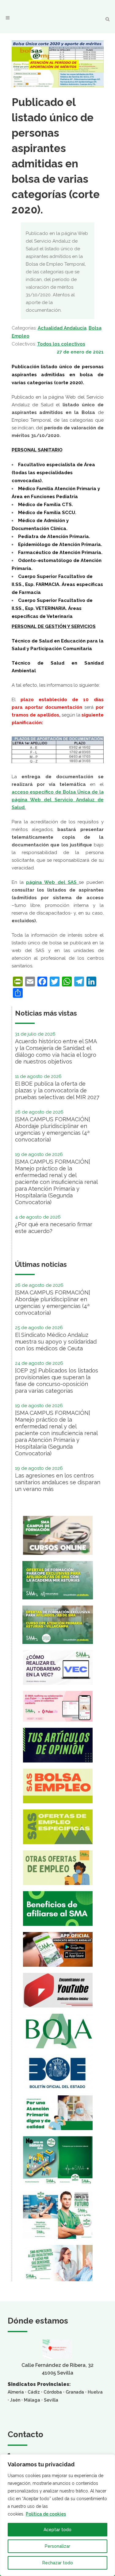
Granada (75, 2392)
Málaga (32, 2400)
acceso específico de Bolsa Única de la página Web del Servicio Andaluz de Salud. (58, 800)
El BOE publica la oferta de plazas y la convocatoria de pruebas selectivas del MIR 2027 (57, 1090)
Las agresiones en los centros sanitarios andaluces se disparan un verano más (58, 1482)
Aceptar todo (57, 2530)
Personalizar (57, 2546)
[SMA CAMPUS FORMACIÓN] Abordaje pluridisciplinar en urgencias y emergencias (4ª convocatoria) (53, 1129)
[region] (57, 2515)
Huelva (95, 2392)
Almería (16, 2392)
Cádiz (34, 2392)
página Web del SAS (52, 882)
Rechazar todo (58, 2563)
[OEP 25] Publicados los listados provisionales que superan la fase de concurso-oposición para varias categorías (57, 1381)
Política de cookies (46, 2514)
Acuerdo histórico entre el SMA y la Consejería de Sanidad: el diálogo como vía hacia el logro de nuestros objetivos (56, 1051)
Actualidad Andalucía (62, 328)
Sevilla (51, 2400)
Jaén (15, 2400)
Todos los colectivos (61, 344)
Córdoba (53, 2392)
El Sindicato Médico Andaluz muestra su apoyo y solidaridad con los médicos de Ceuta (56, 1342)
